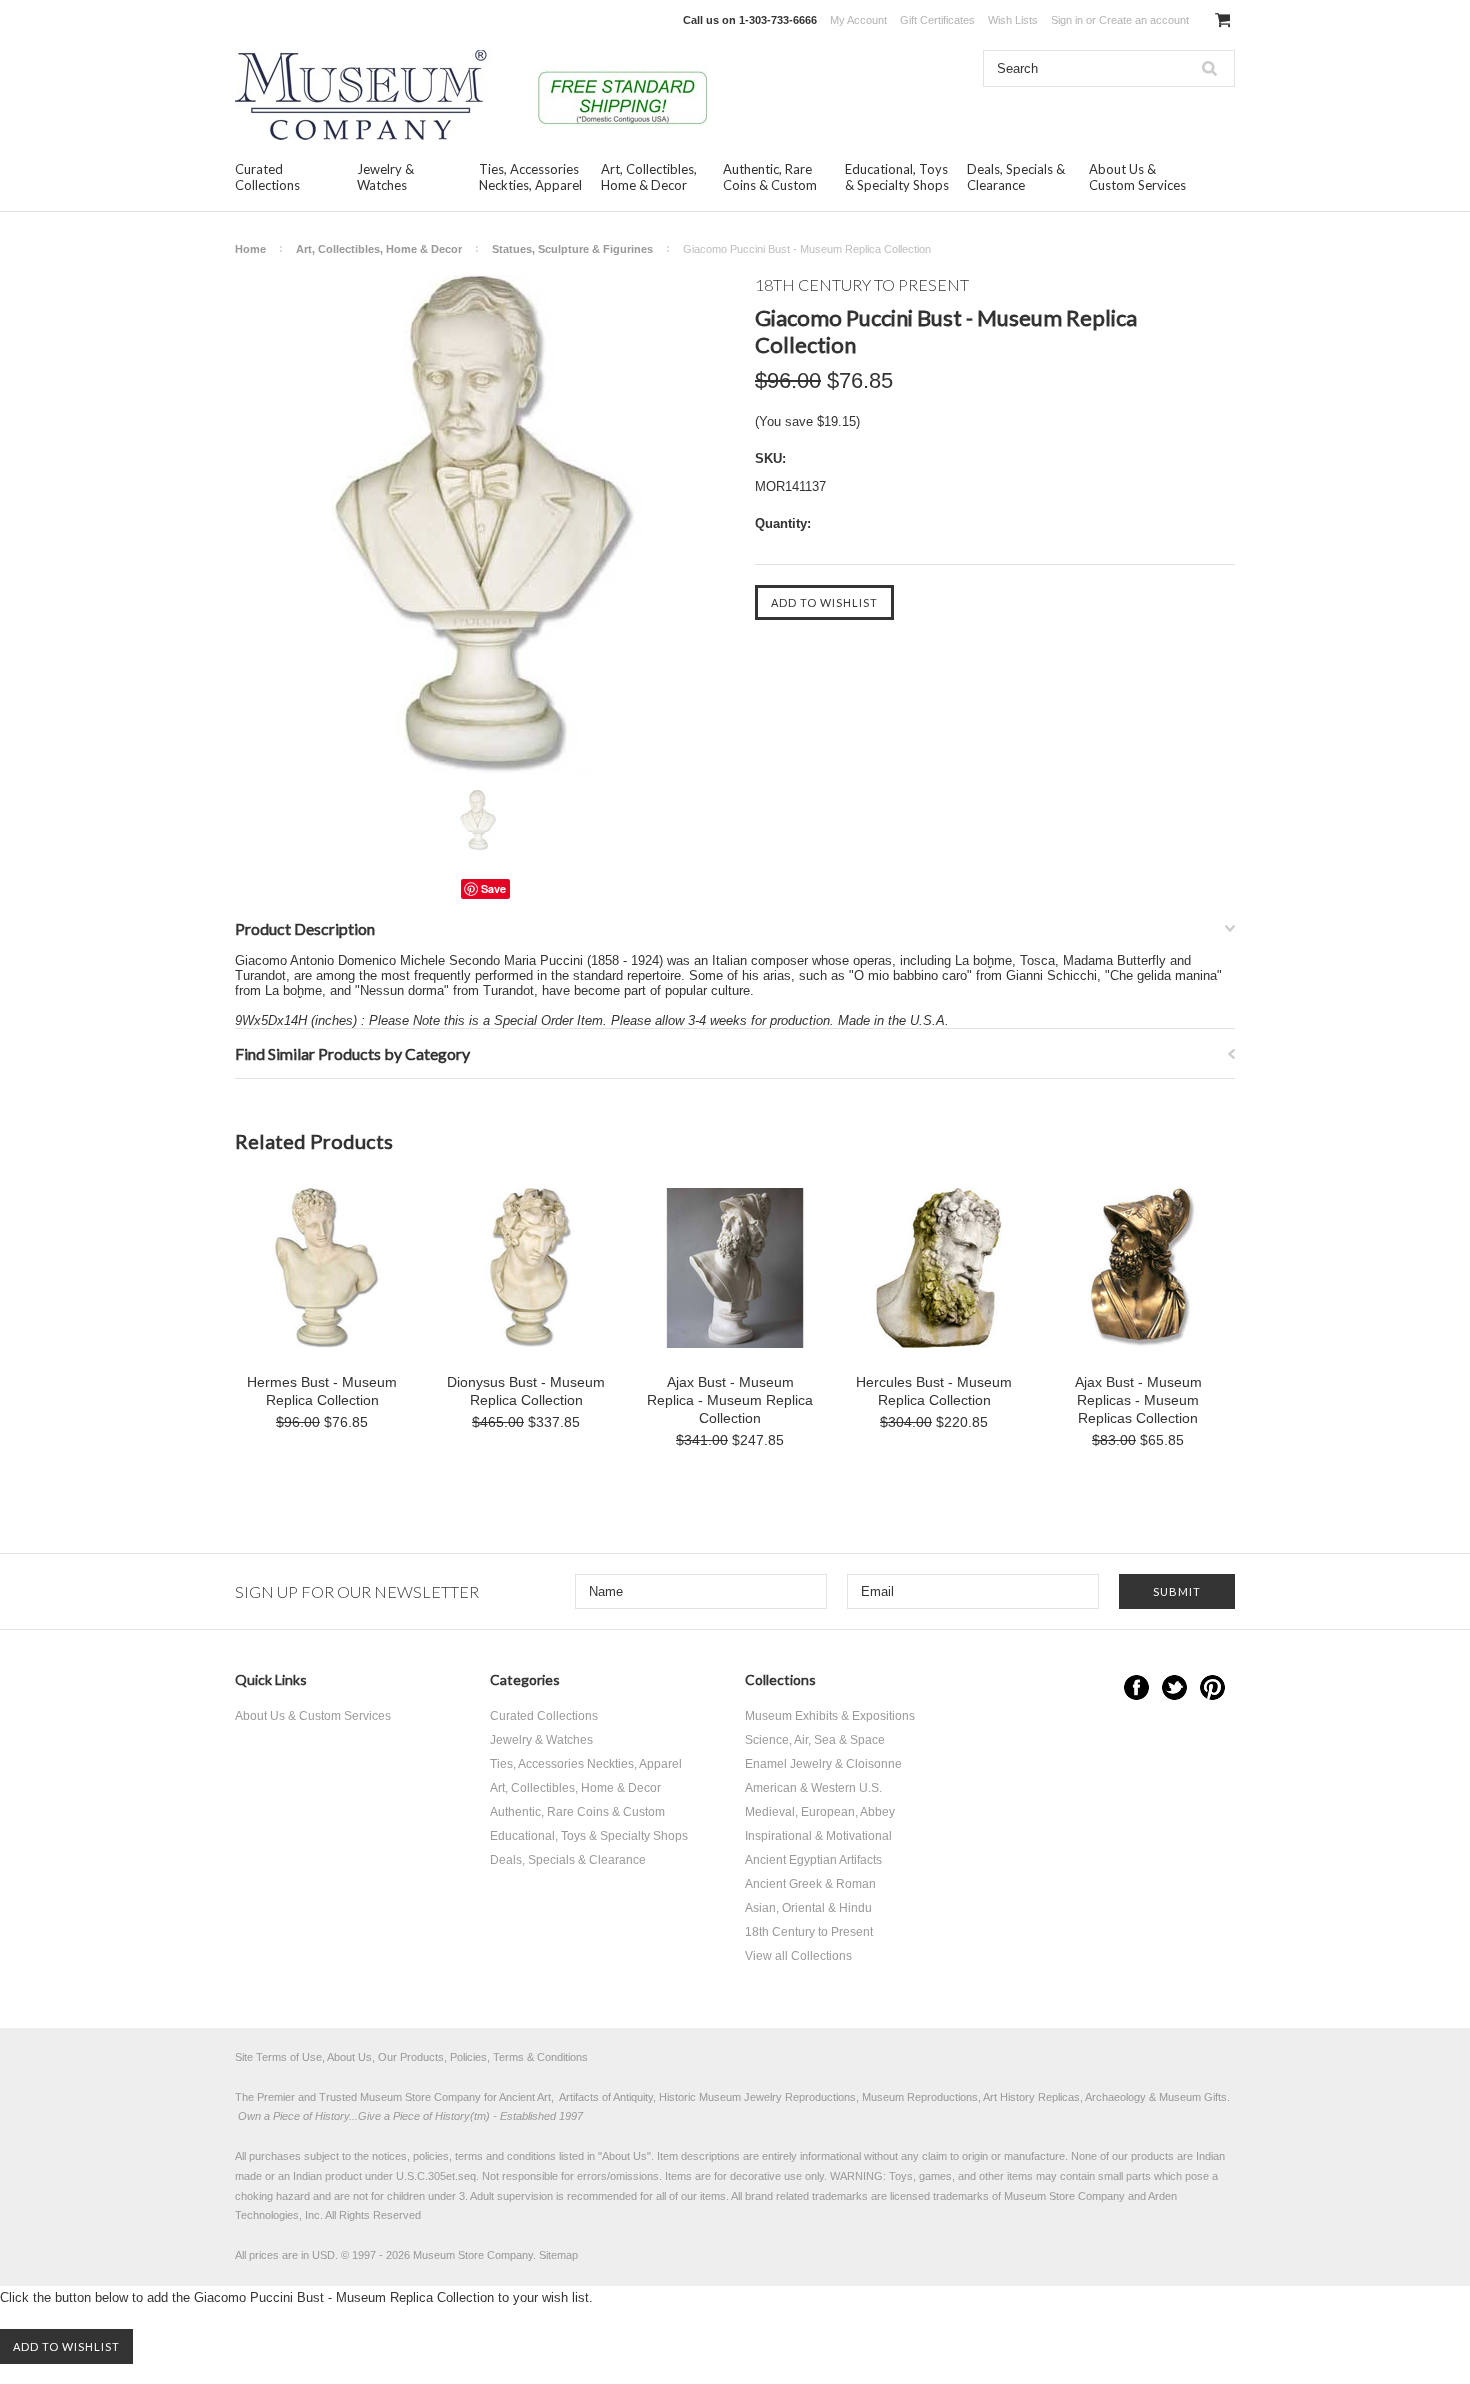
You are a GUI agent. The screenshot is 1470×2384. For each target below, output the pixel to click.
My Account (858, 20)
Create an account (1144, 20)
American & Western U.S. (813, 1788)
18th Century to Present (809, 1932)
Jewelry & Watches (385, 177)
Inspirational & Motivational (818, 1836)
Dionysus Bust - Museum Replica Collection (526, 1391)
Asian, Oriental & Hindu (808, 1908)
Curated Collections (267, 177)
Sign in (1067, 20)
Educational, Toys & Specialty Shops (897, 177)
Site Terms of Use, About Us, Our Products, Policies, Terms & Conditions (411, 2057)
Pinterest (1212, 1687)
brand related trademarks (806, 2196)
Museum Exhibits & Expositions (830, 1716)
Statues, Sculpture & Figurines (572, 249)
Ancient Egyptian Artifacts (813, 1860)
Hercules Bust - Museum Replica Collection (934, 1391)
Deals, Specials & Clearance (1016, 177)
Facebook (1136, 1687)
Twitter (1174, 1687)
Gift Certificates (937, 20)
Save (493, 888)
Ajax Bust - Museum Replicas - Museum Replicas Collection (1138, 1400)
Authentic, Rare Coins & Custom (770, 177)
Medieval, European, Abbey (820, 1812)
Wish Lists (1013, 20)
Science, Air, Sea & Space (815, 1740)
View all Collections (798, 1956)
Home (250, 249)
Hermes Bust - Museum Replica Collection (322, 1391)
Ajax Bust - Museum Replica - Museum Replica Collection (730, 1400)
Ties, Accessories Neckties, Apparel (530, 177)
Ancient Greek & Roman (810, 1884)
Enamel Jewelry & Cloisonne (823, 1764)
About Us (624, 2156)
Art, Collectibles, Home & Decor (649, 177)
